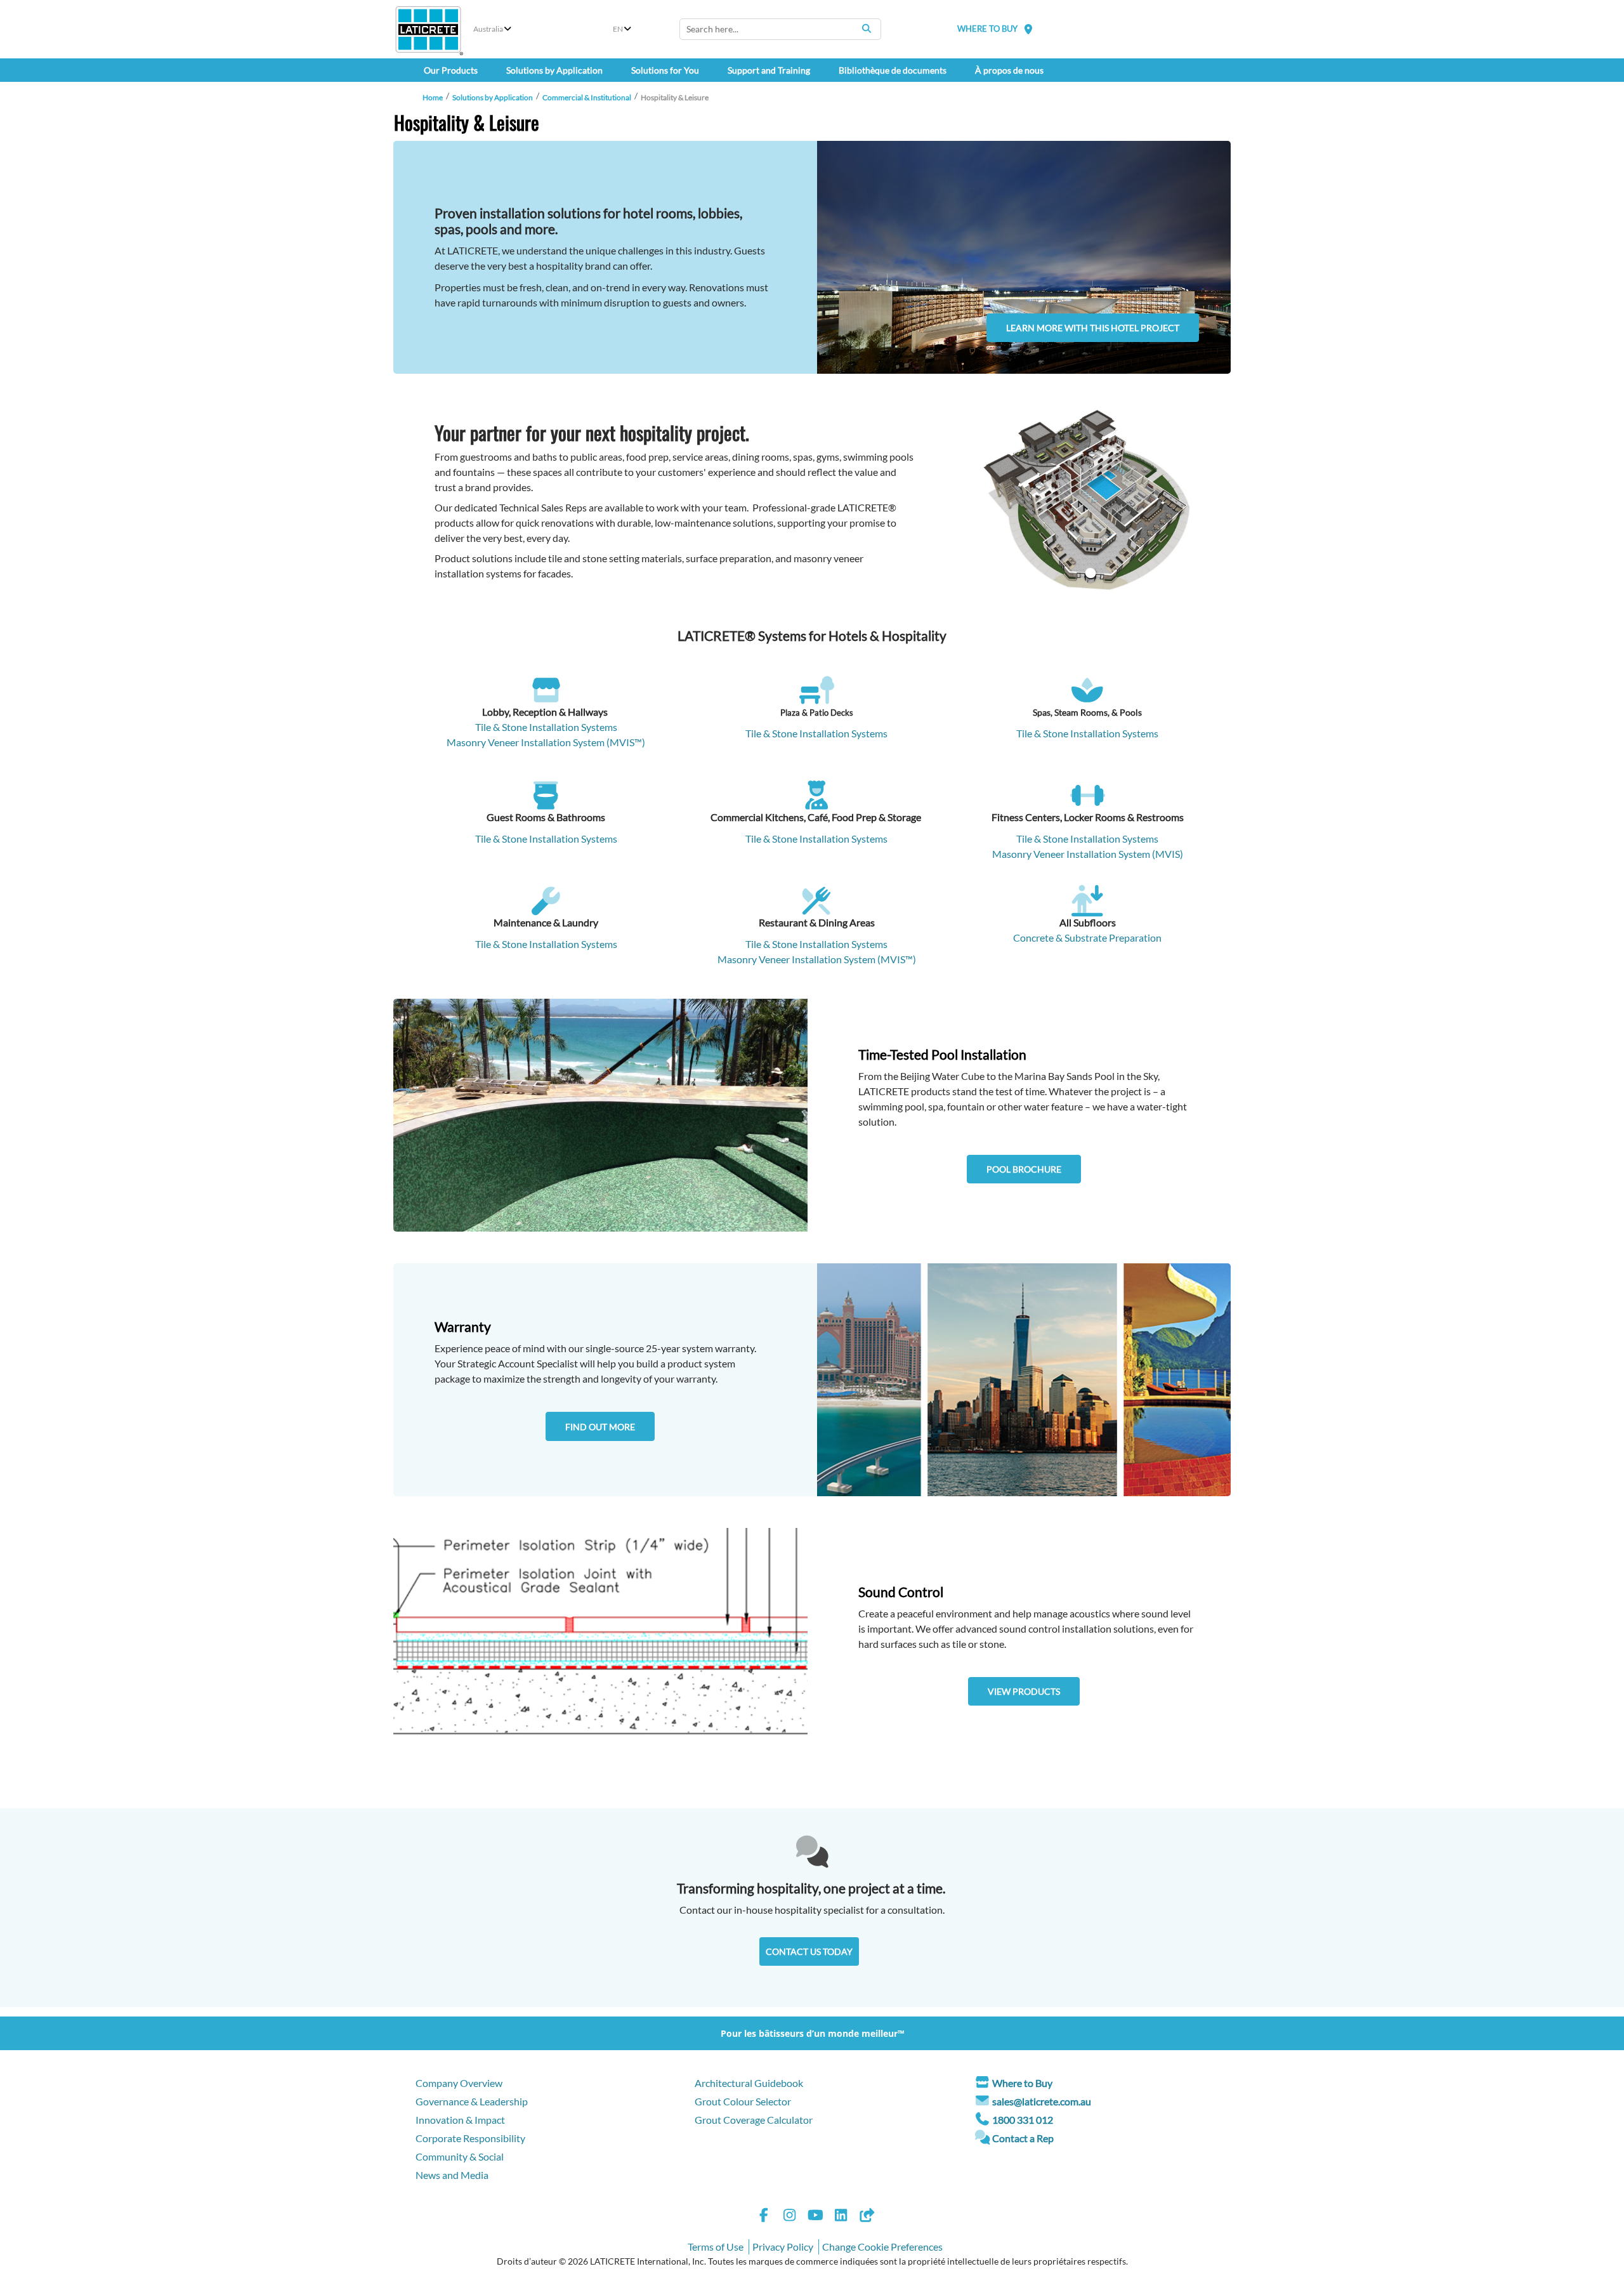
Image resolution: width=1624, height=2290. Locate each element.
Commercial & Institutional (587, 97)
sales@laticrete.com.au (1042, 2101)
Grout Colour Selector (743, 2101)
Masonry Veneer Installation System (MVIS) (1088, 854)
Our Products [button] (451, 70)
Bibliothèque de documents (893, 70)
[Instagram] (790, 2217)
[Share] (867, 2217)
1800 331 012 (1023, 2120)
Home (433, 97)
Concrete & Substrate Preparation (1087, 938)
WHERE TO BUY (987, 29)
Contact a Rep (1023, 2138)
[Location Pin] (1028, 29)
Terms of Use (716, 2247)
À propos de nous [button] (1009, 70)
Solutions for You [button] (665, 70)
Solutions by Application (493, 97)
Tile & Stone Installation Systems (546, 727)
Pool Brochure (1024, 1169)
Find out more (600, 1427)
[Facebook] (764, 2217)
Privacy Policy (783, 2247)
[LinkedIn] (841, 2217)
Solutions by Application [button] (554, 70)
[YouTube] (815, 2217)
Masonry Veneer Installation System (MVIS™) (546, 742)
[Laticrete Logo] (428, 30)
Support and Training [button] (769, 70)
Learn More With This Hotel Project (1093, 328)
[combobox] (780, 29)
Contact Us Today (809, 1951)
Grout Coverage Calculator (754, 2120)
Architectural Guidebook (749, 2083)
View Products (1024, 1691)
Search (867, 29)
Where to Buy (1022, 2083)
